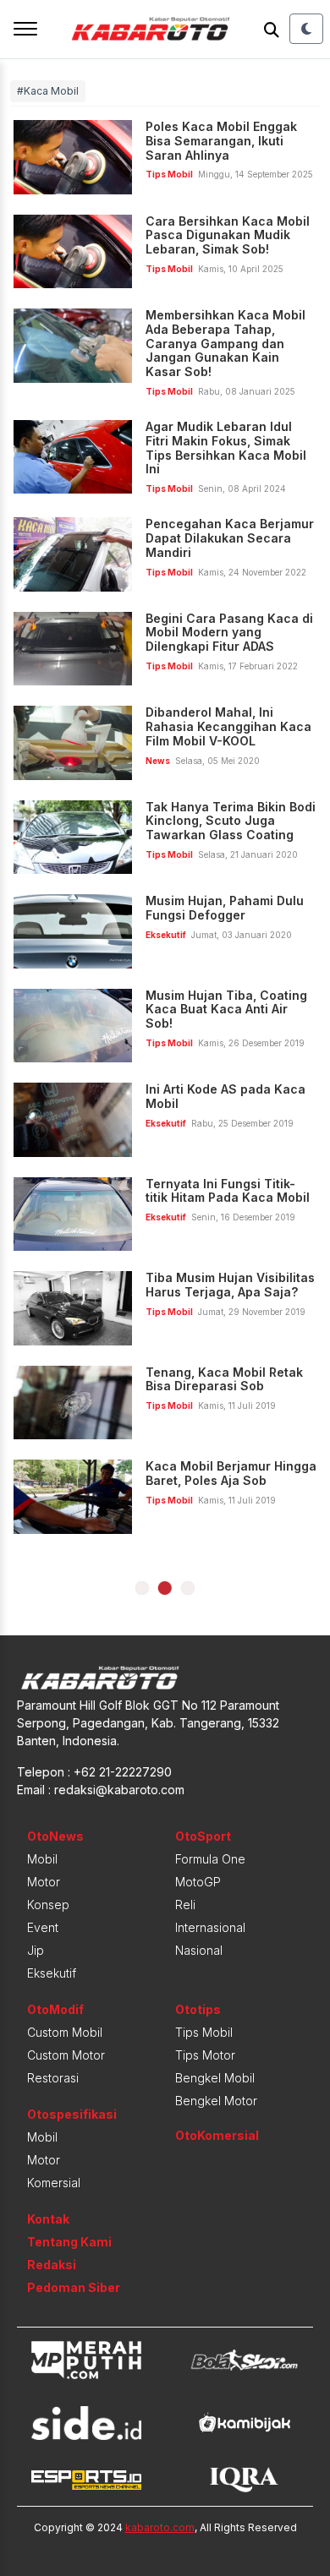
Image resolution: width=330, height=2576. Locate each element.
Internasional (210, 1927)
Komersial (54, 2183)
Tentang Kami (69, 2242)
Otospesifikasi (72, 2114)
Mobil (42, 1859)
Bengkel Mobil (215, 2078)
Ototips (198, 2009)
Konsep (48, 1905)
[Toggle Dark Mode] (306, 29)
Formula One (210, 1859)
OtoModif (55, 2009)
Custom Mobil (65, 2032)
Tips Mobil (204, 2032)
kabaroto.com (160, 2527)
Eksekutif (52, 1973)
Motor (44, 1882)
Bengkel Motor (216, 2101)
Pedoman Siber (74, 2287)
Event (43, 1927)
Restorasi (53, 2078)
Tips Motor (205, 2055)
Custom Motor (66, 2055)
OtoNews (55, 1836)
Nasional (199, 1950)
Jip (36, 1950)
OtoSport (203, 1836)
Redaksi (52, 2265)
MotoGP (198, 1882)
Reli (185, 1905)
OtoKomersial (217, 2135)
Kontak (48, 2219)
